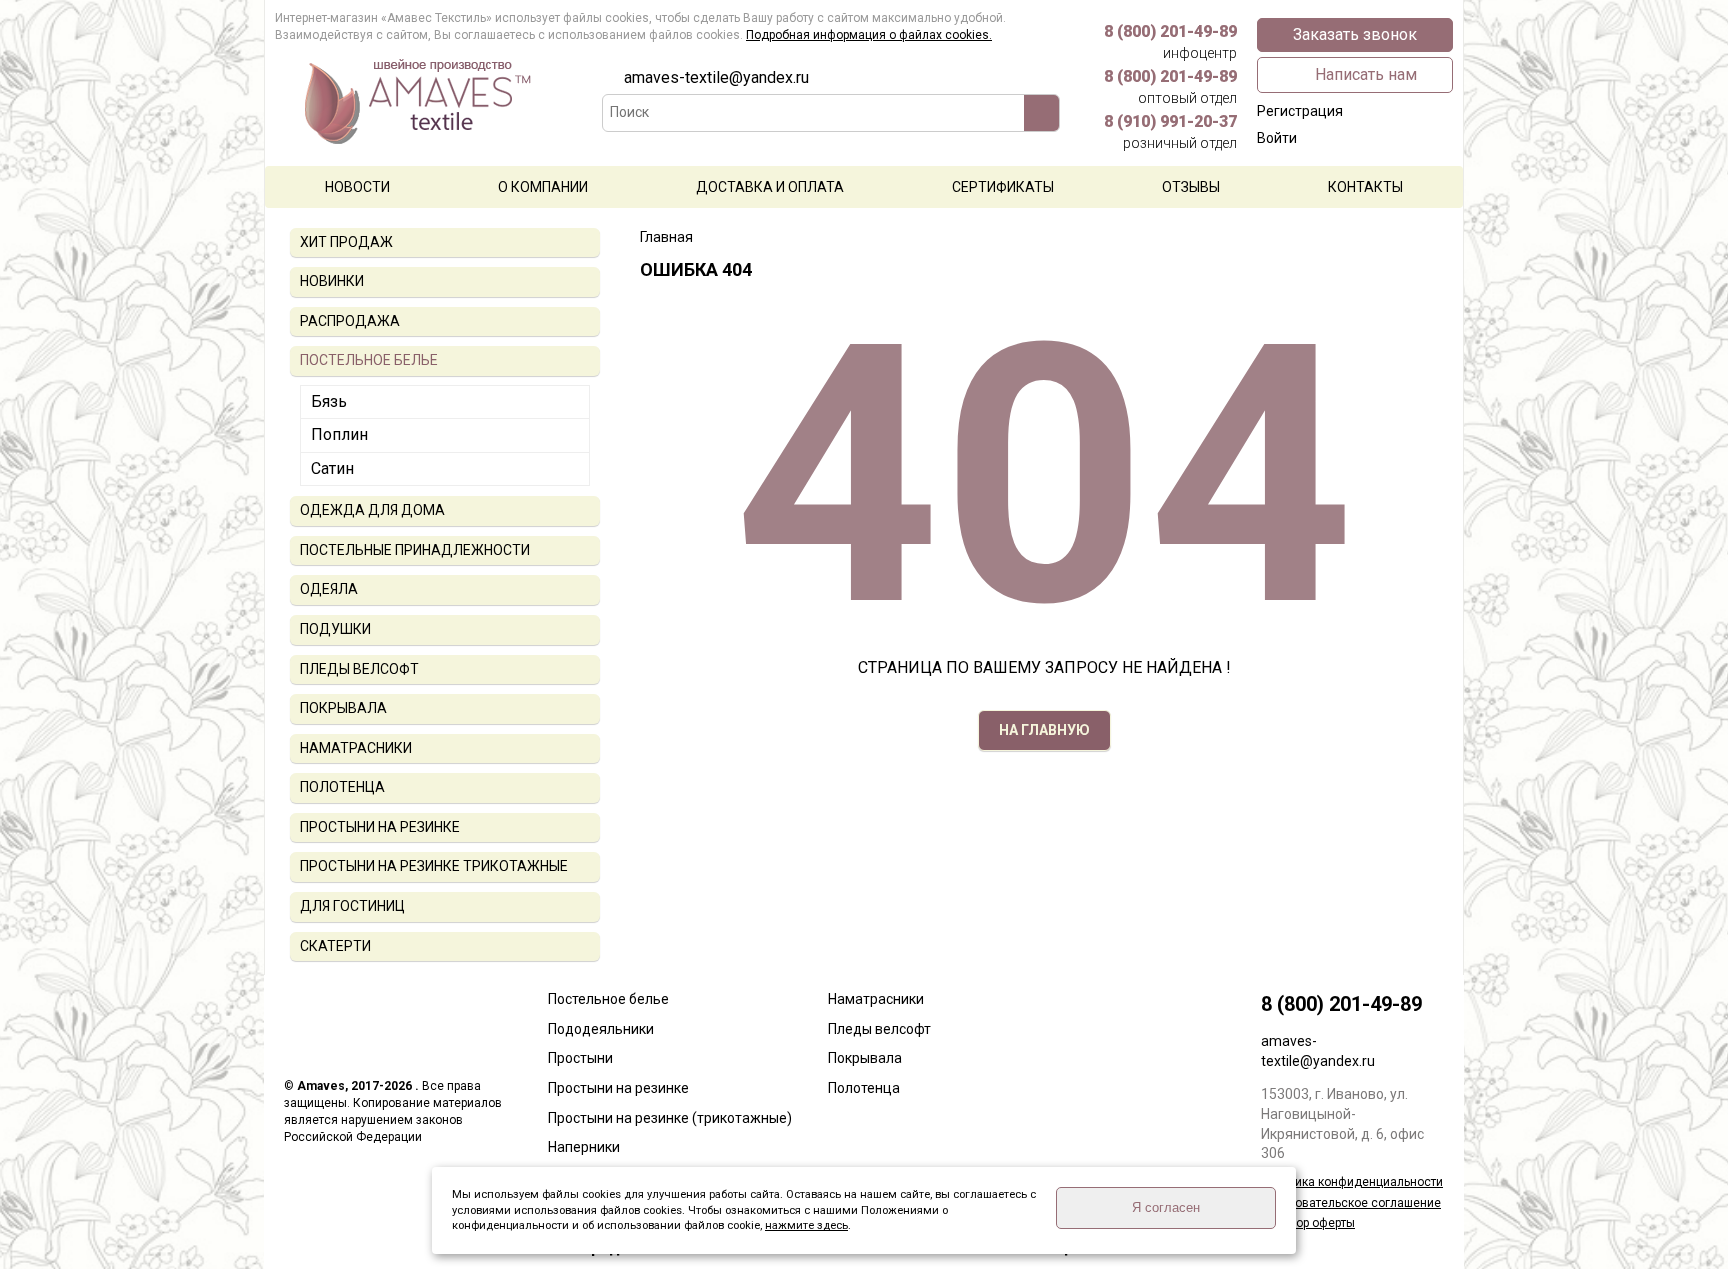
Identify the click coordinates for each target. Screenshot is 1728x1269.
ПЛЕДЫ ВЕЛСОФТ (359, 669)
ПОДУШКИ (335, 629)
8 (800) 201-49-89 (1170, 41)
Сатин (332, 468)
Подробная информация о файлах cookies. (869, 35)
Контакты (1365, 187)
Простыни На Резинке (380, 827)
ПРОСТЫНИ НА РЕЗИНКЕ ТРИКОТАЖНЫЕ (434, 866)
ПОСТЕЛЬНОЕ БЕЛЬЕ (369, 360)
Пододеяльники (601, 1029)
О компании (543, 187)
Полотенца (864, 1088)
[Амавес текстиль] (430, 115)
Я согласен (1166, 1207)
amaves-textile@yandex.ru (716, 77)
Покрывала (865, 1058)
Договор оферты (1308, 1223)
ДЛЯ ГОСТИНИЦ (352, 906)
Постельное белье (608, 999)
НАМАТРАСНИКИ (356, 748)
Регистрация (1300, 111)
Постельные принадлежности (415, 550)
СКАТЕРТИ (335, 946)
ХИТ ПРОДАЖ (346, 242)
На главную (1044, 730)
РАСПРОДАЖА (350, 321)
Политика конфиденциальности (1352, 1182)
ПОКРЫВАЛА (343, 708)
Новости (357, 187)
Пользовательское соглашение (1351, 1203)
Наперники (584, 1147)
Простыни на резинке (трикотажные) (670, 1118)
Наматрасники (876, 999)
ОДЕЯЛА (329, 589)
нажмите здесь (806, 1225)
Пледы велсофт (879, 1029)
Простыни (580, 1058)
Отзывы (1191, 187)
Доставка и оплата (770, 187)
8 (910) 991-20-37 (1170, 131)
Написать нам (1366, 74)
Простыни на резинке (618, 1088)
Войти (1277, 138)
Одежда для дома (372, 510)
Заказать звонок (1355, 34)
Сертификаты (1003, 187)
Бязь (329, 401)
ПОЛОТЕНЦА (342, 787)
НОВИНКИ (332, 281)
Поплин (339, 434)
